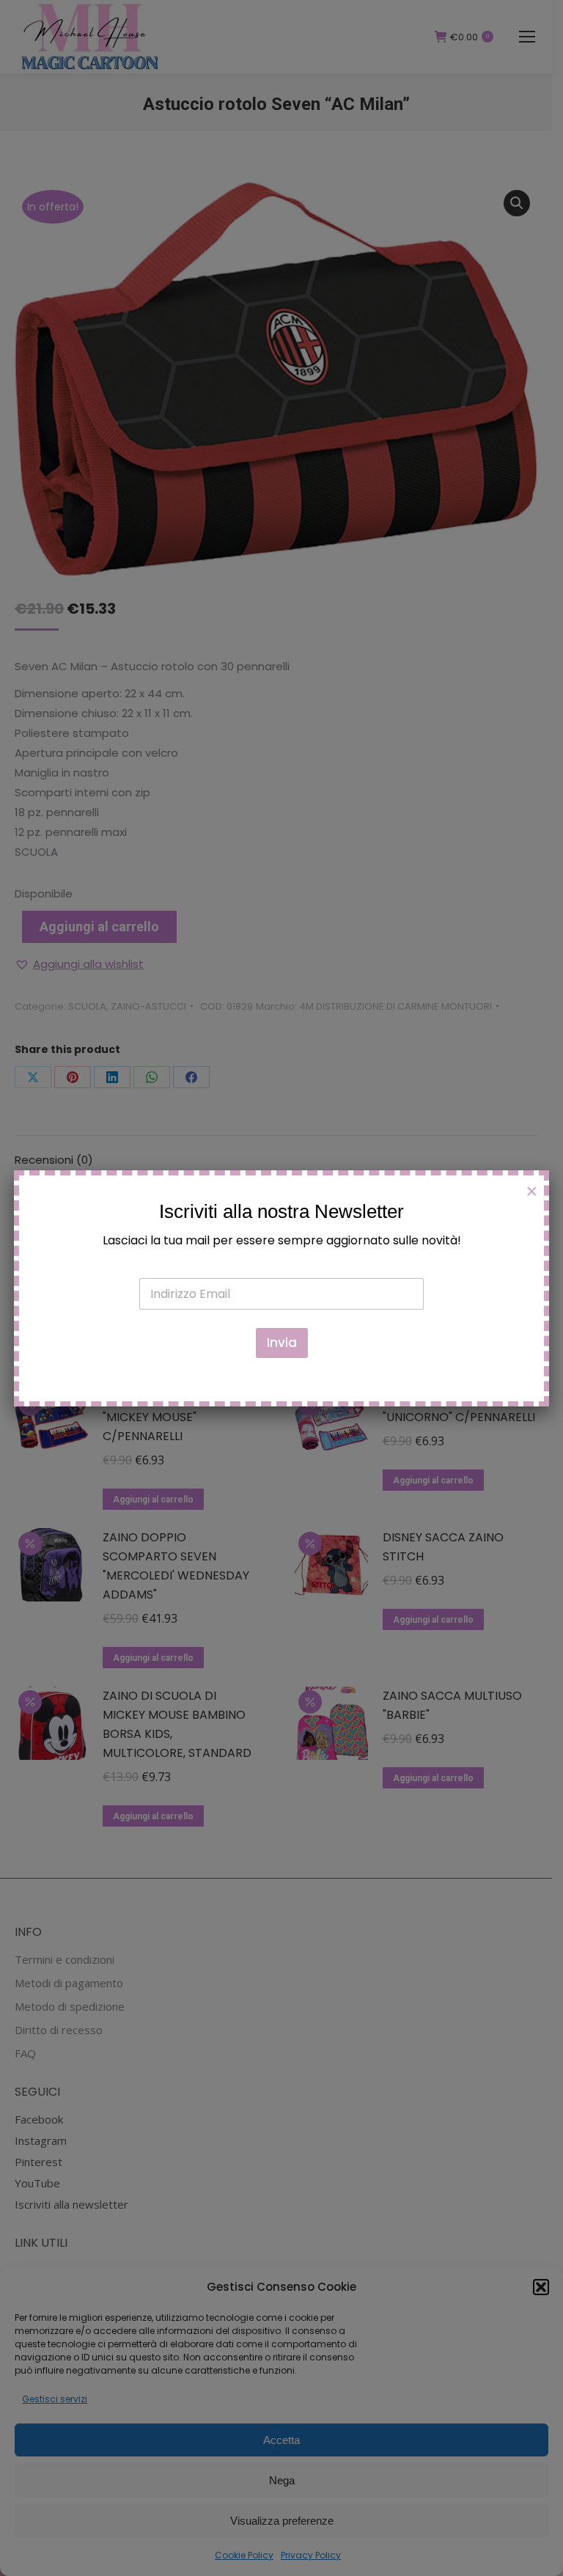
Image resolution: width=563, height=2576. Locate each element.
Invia (282, 1343)
